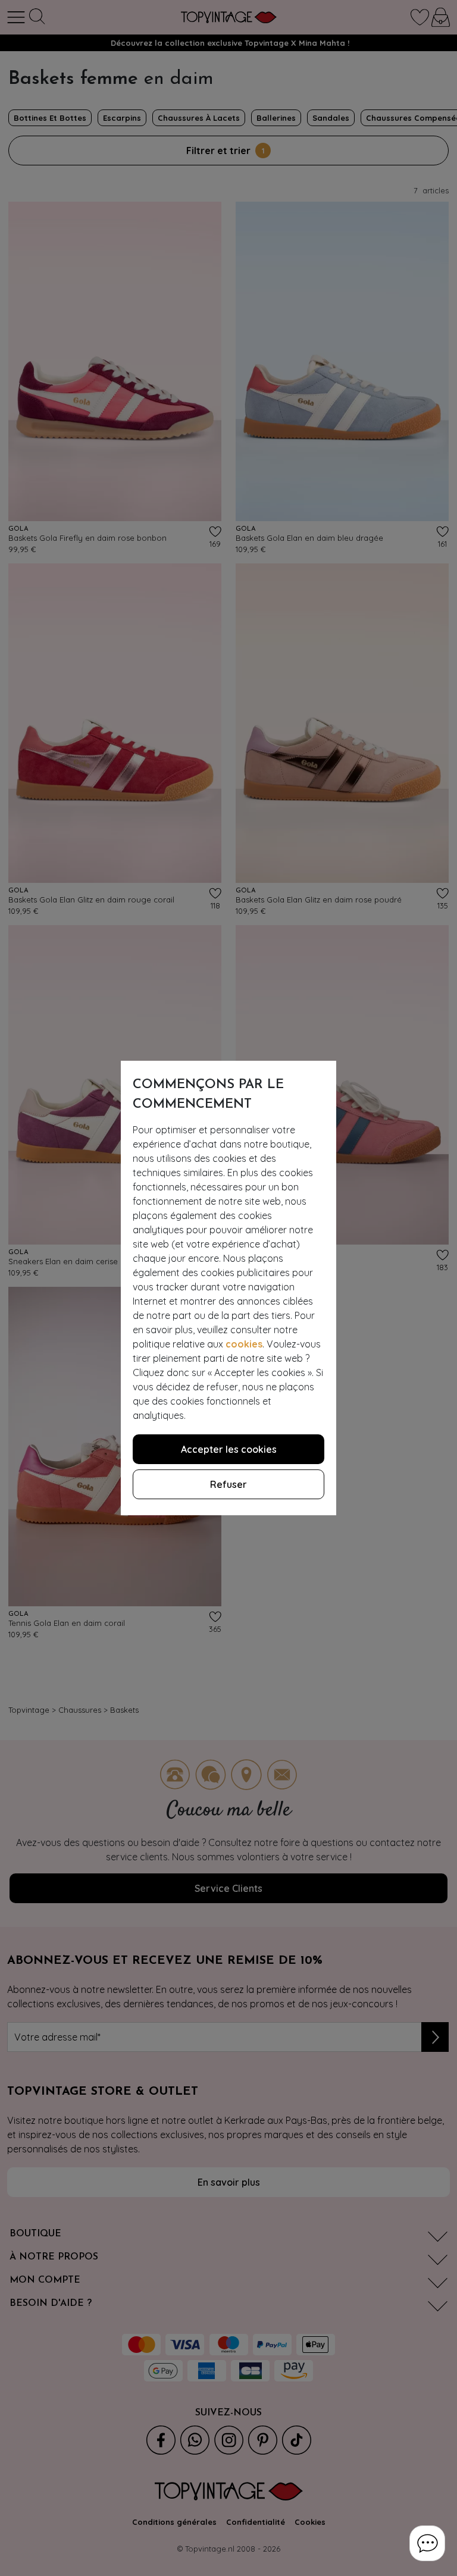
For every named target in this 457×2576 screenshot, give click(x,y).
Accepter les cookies (229, 1449)
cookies (244, 1344)
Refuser (228, 1484)
